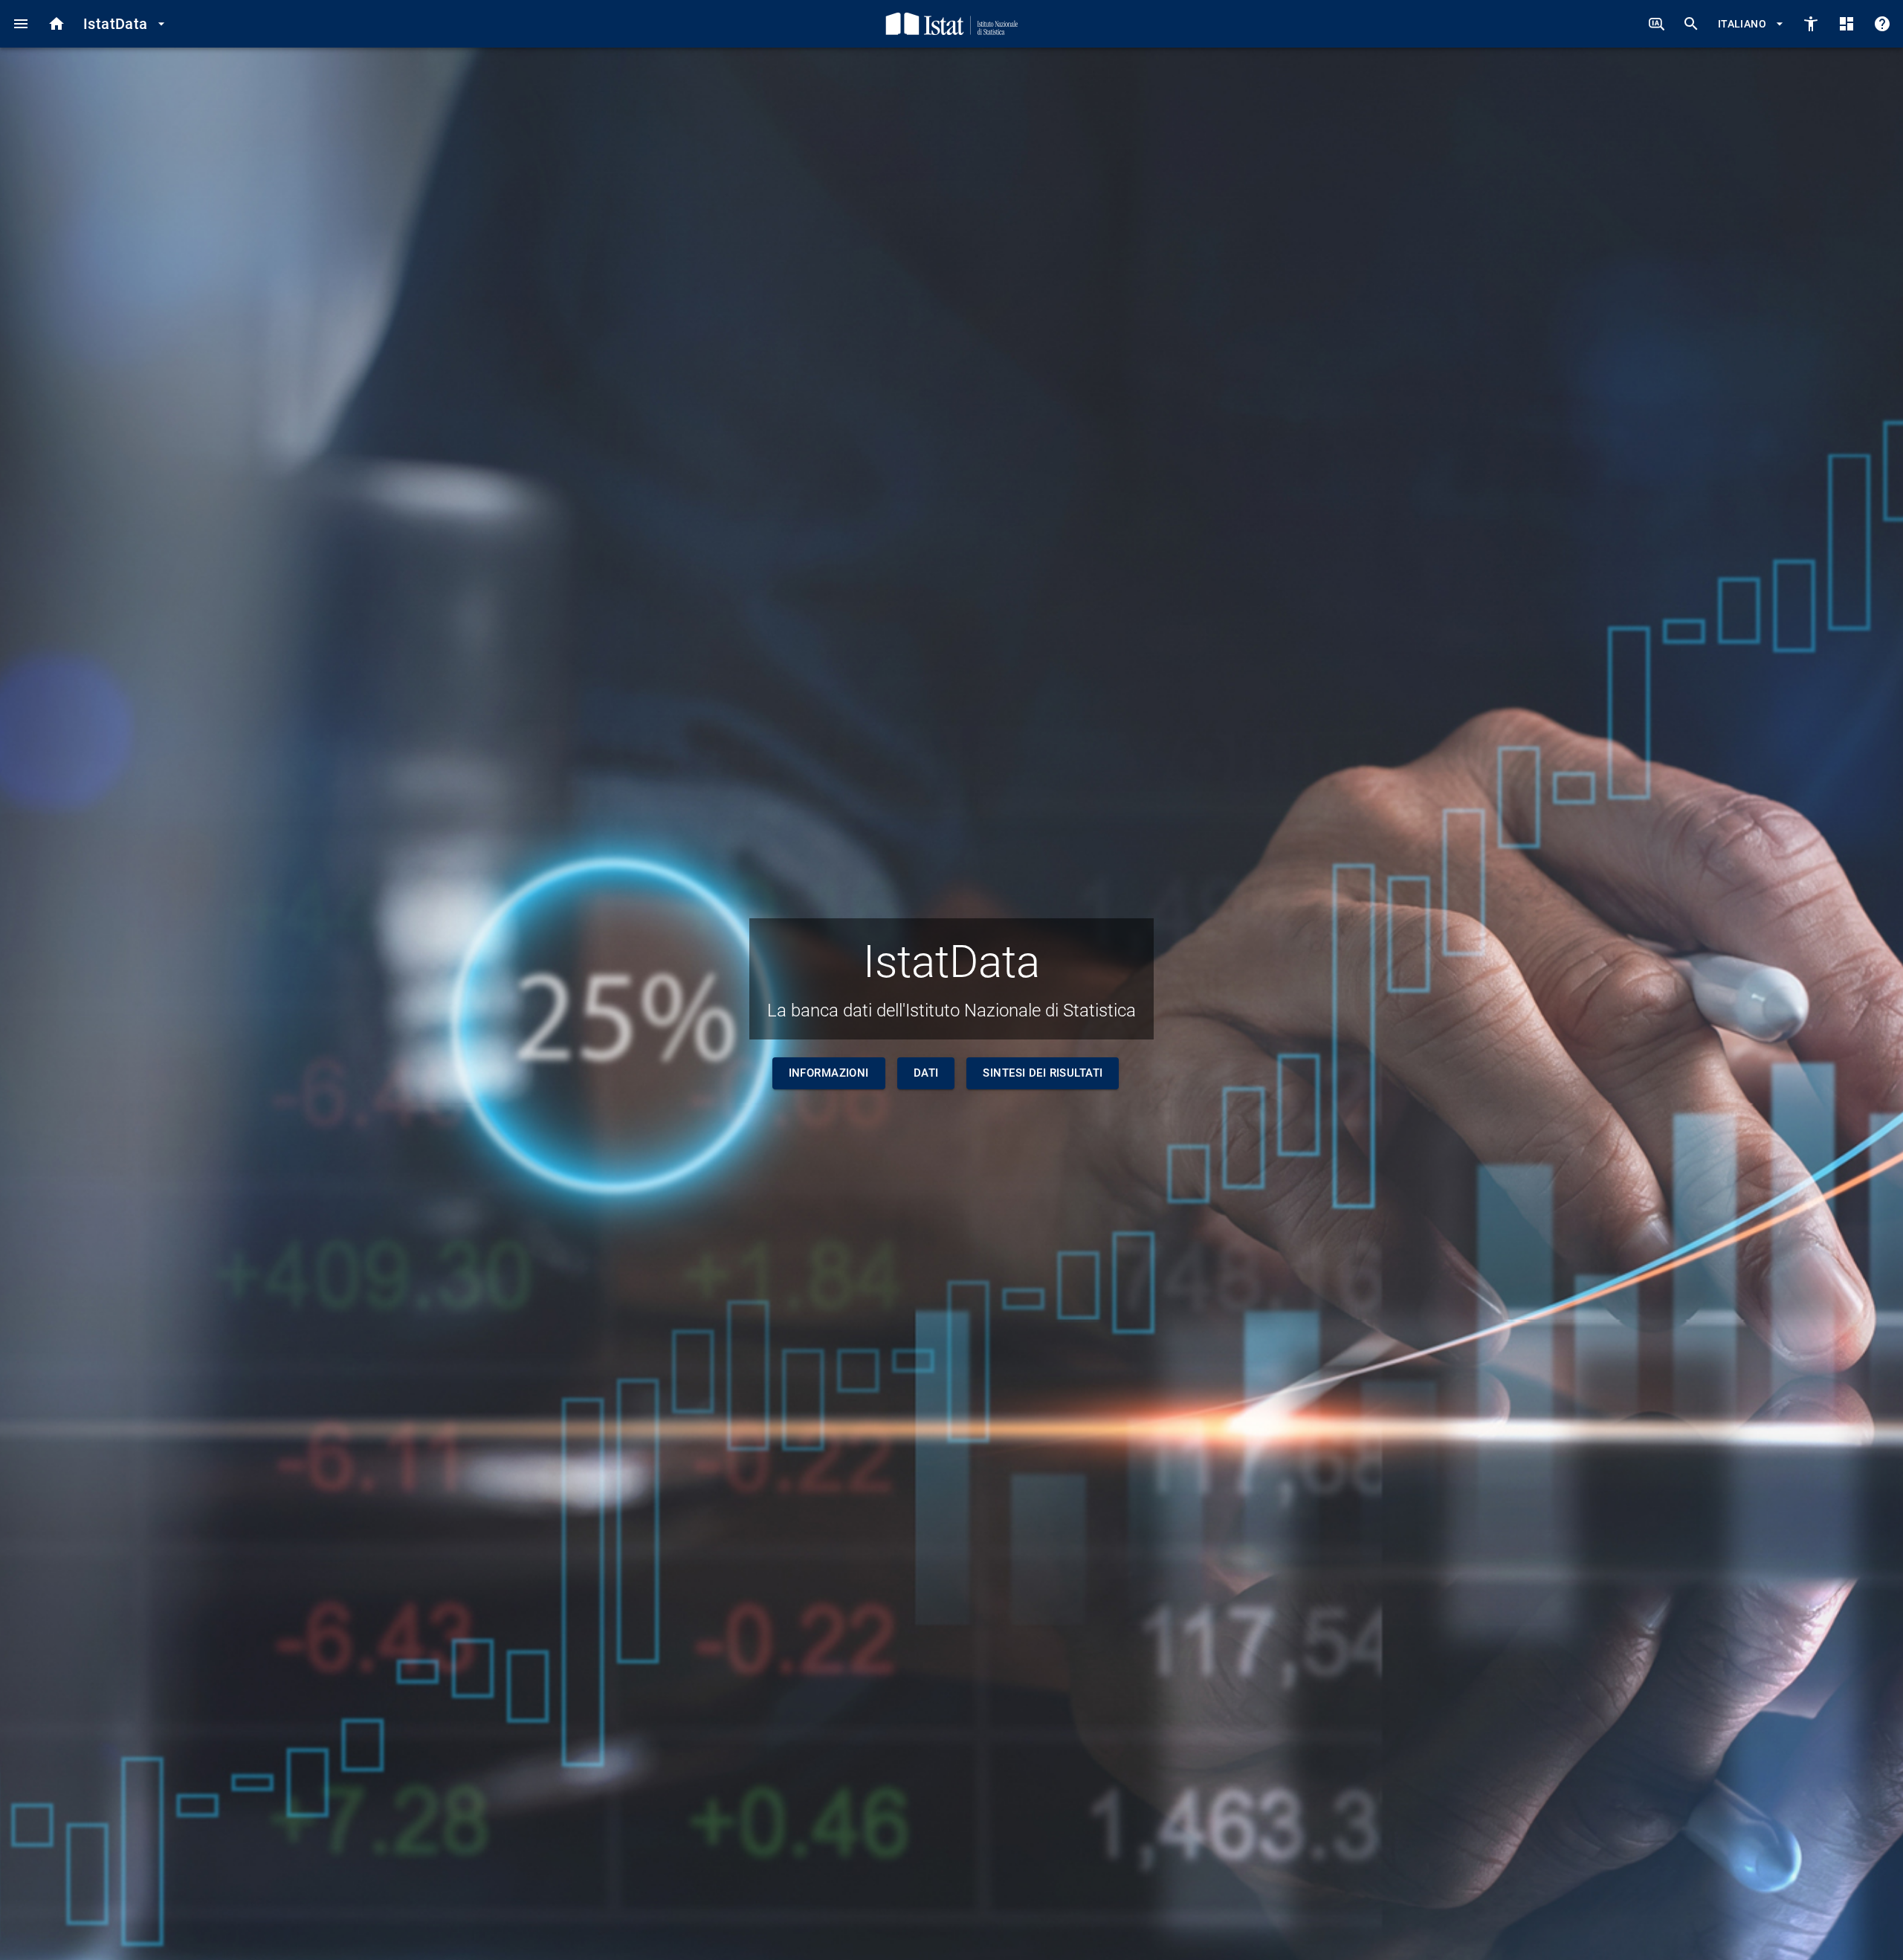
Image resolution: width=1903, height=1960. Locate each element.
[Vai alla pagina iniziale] (56, 24)
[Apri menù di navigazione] (21, 24)
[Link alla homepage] (952, 24)
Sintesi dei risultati (1043, 1073)
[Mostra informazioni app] (1882, 24)
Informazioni (829, 1073)
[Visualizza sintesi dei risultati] (1847, 24)
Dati (926, 1073)
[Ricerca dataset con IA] (1657, 24)
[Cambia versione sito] (1811, 24)
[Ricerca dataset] (1691, 24)
